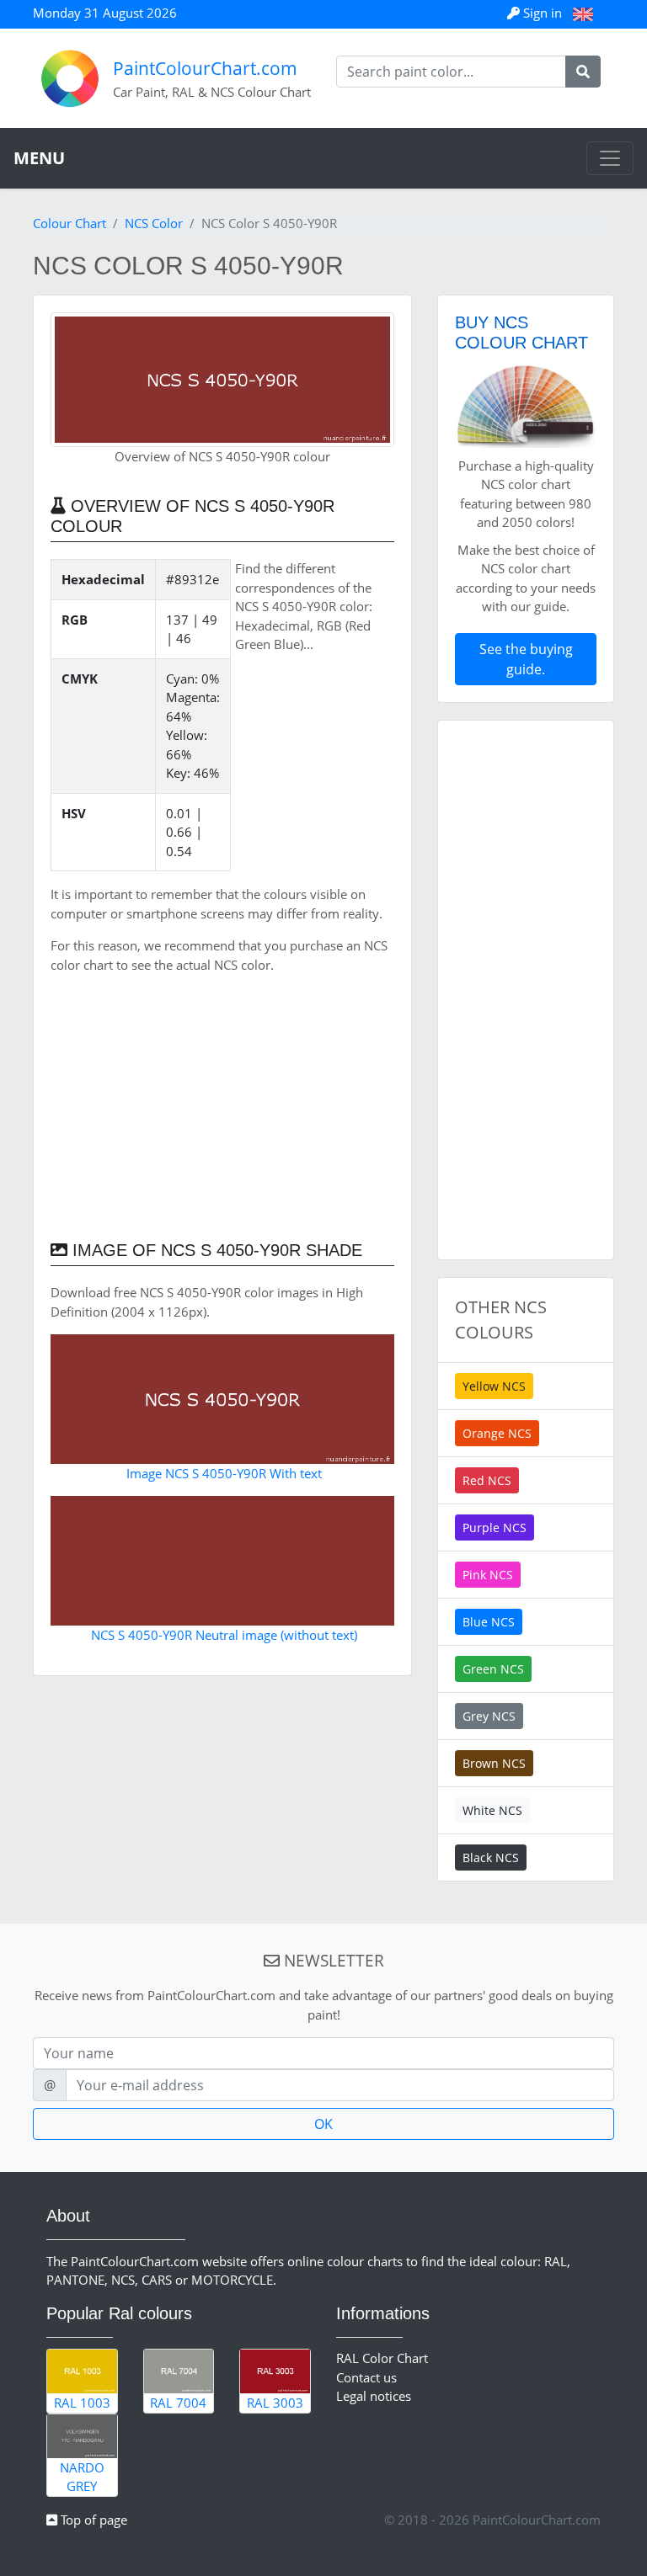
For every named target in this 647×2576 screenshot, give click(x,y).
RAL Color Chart (382, 2358)
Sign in (543, 13)
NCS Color (154, 223)
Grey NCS (489, 1716)
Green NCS (493, 1669)
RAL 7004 (178, 2403)
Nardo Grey (82, 2477)
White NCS (492, 1810)
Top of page (92, 2520)
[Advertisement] (222, 1105)
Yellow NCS (494, 1386)
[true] (583, 72)
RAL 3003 (275, 2403)
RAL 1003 (82, 2403)
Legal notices (374, 2396)
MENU (39, 158)
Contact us (366, 2377)
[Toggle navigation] (610, 158)
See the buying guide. (526, 659)
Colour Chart (70, 223)
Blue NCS (489, 1622)
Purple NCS (495, 1528)
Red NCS (487, 1480)
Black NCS (491, 1857)
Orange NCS (497, 1433)
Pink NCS (488, 1575)
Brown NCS (494, 1763)
